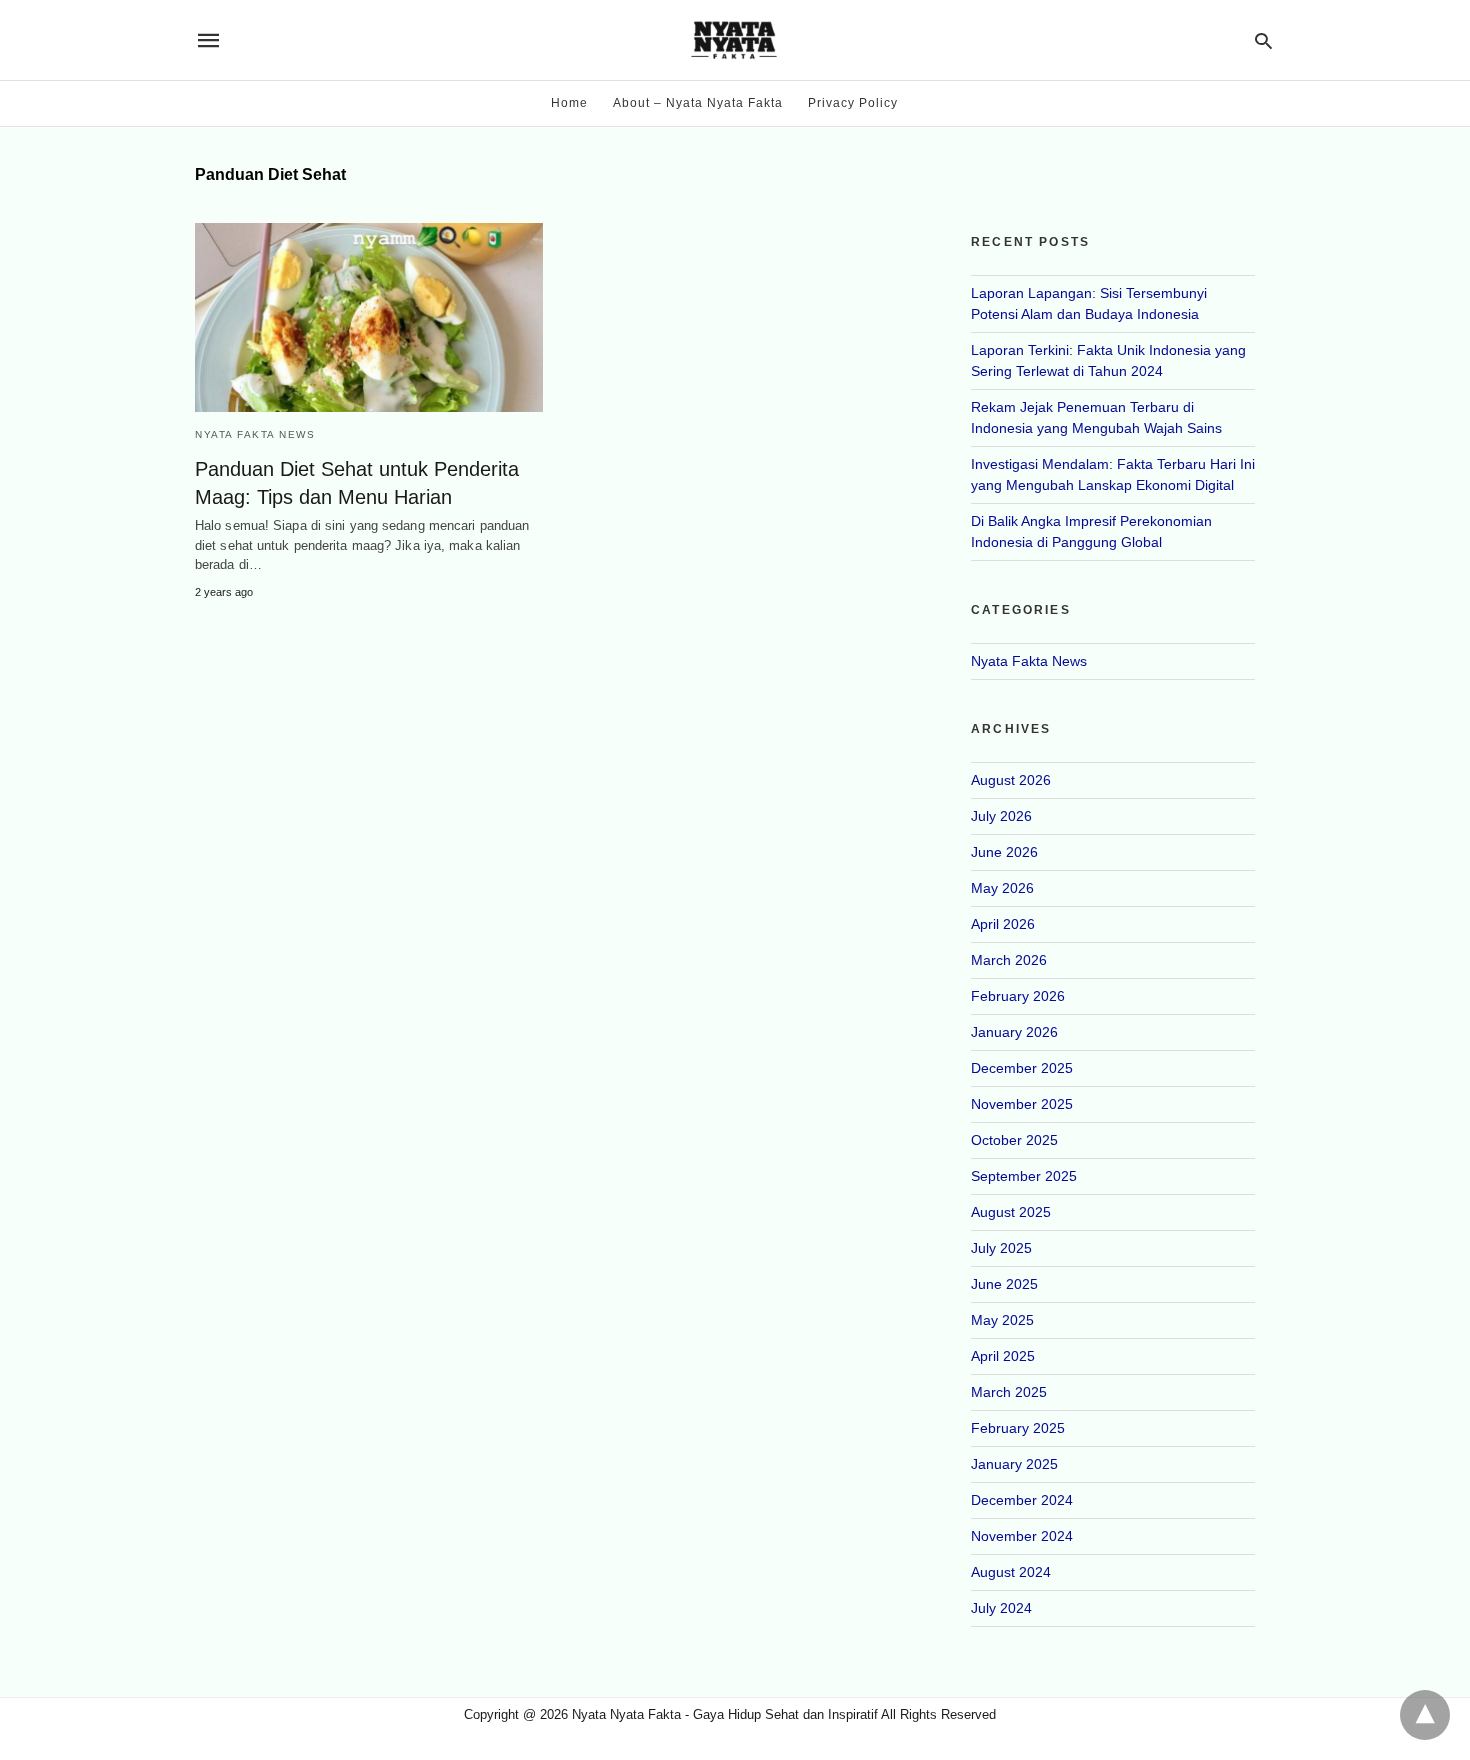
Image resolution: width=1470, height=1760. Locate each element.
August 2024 (1011, 1572)
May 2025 (1002, 1320)
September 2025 (1024, 1176)
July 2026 (1001, 816)
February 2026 (1018, 996)
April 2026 (1003, 924)
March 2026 (1009, 960)
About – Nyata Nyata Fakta (698, 103)
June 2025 (1004, 1284)
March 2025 (1009, 1392)
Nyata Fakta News (255, 434)
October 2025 (1014, 1140)
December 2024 (1022, 1500)
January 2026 (1014, 1032)
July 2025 (1001, 1248)
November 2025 (1022, 1104)
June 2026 (1004, 852)
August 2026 (1011, 780)
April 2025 (1003, 1356)
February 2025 (1018, 1428)
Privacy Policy (853, 103)
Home (569, 103)
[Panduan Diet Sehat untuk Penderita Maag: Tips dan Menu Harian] (369, 317)
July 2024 (1001, 1608)
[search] (1263, 40)
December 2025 (1022, 1068)
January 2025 (1014, 1464)
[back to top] (1425, 1715)
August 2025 (1011, 1212)
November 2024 (1022, 1536)
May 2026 (1002, 888)
